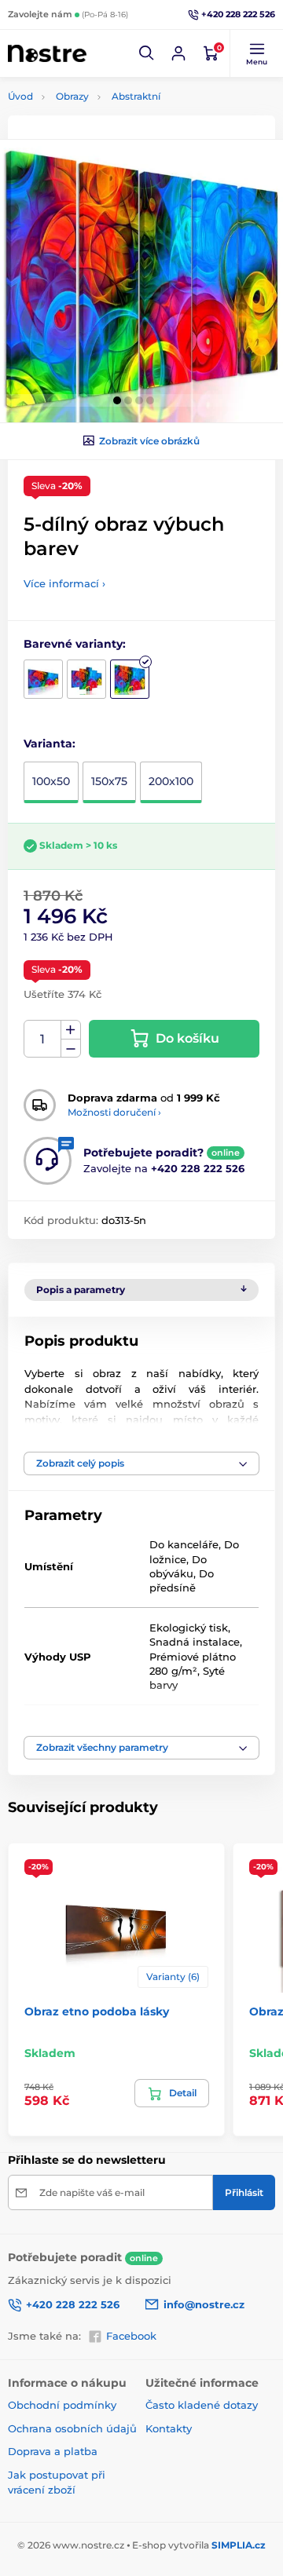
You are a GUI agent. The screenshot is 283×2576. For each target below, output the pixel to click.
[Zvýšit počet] (71, 1030)
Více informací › (64, 583)
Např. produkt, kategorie (108, 122)
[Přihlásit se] (178, 53)
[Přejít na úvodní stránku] (47, 54)
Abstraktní (136, 96)
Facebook (131, 2336)
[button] (147, 53)
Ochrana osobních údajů (72, 2428)
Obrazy (72, 96)
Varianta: (50, 744)
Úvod (20, 96)
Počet (43, 1039)
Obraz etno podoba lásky (97, 2011)
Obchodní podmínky (62, 2405)
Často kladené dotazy (202, 2405)
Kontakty (169, 2428)
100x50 (51, 781)
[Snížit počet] (71, 1049)
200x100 (171, 781)
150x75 (109, 781)
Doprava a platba (53, 2451)
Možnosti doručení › (114, 1112)
